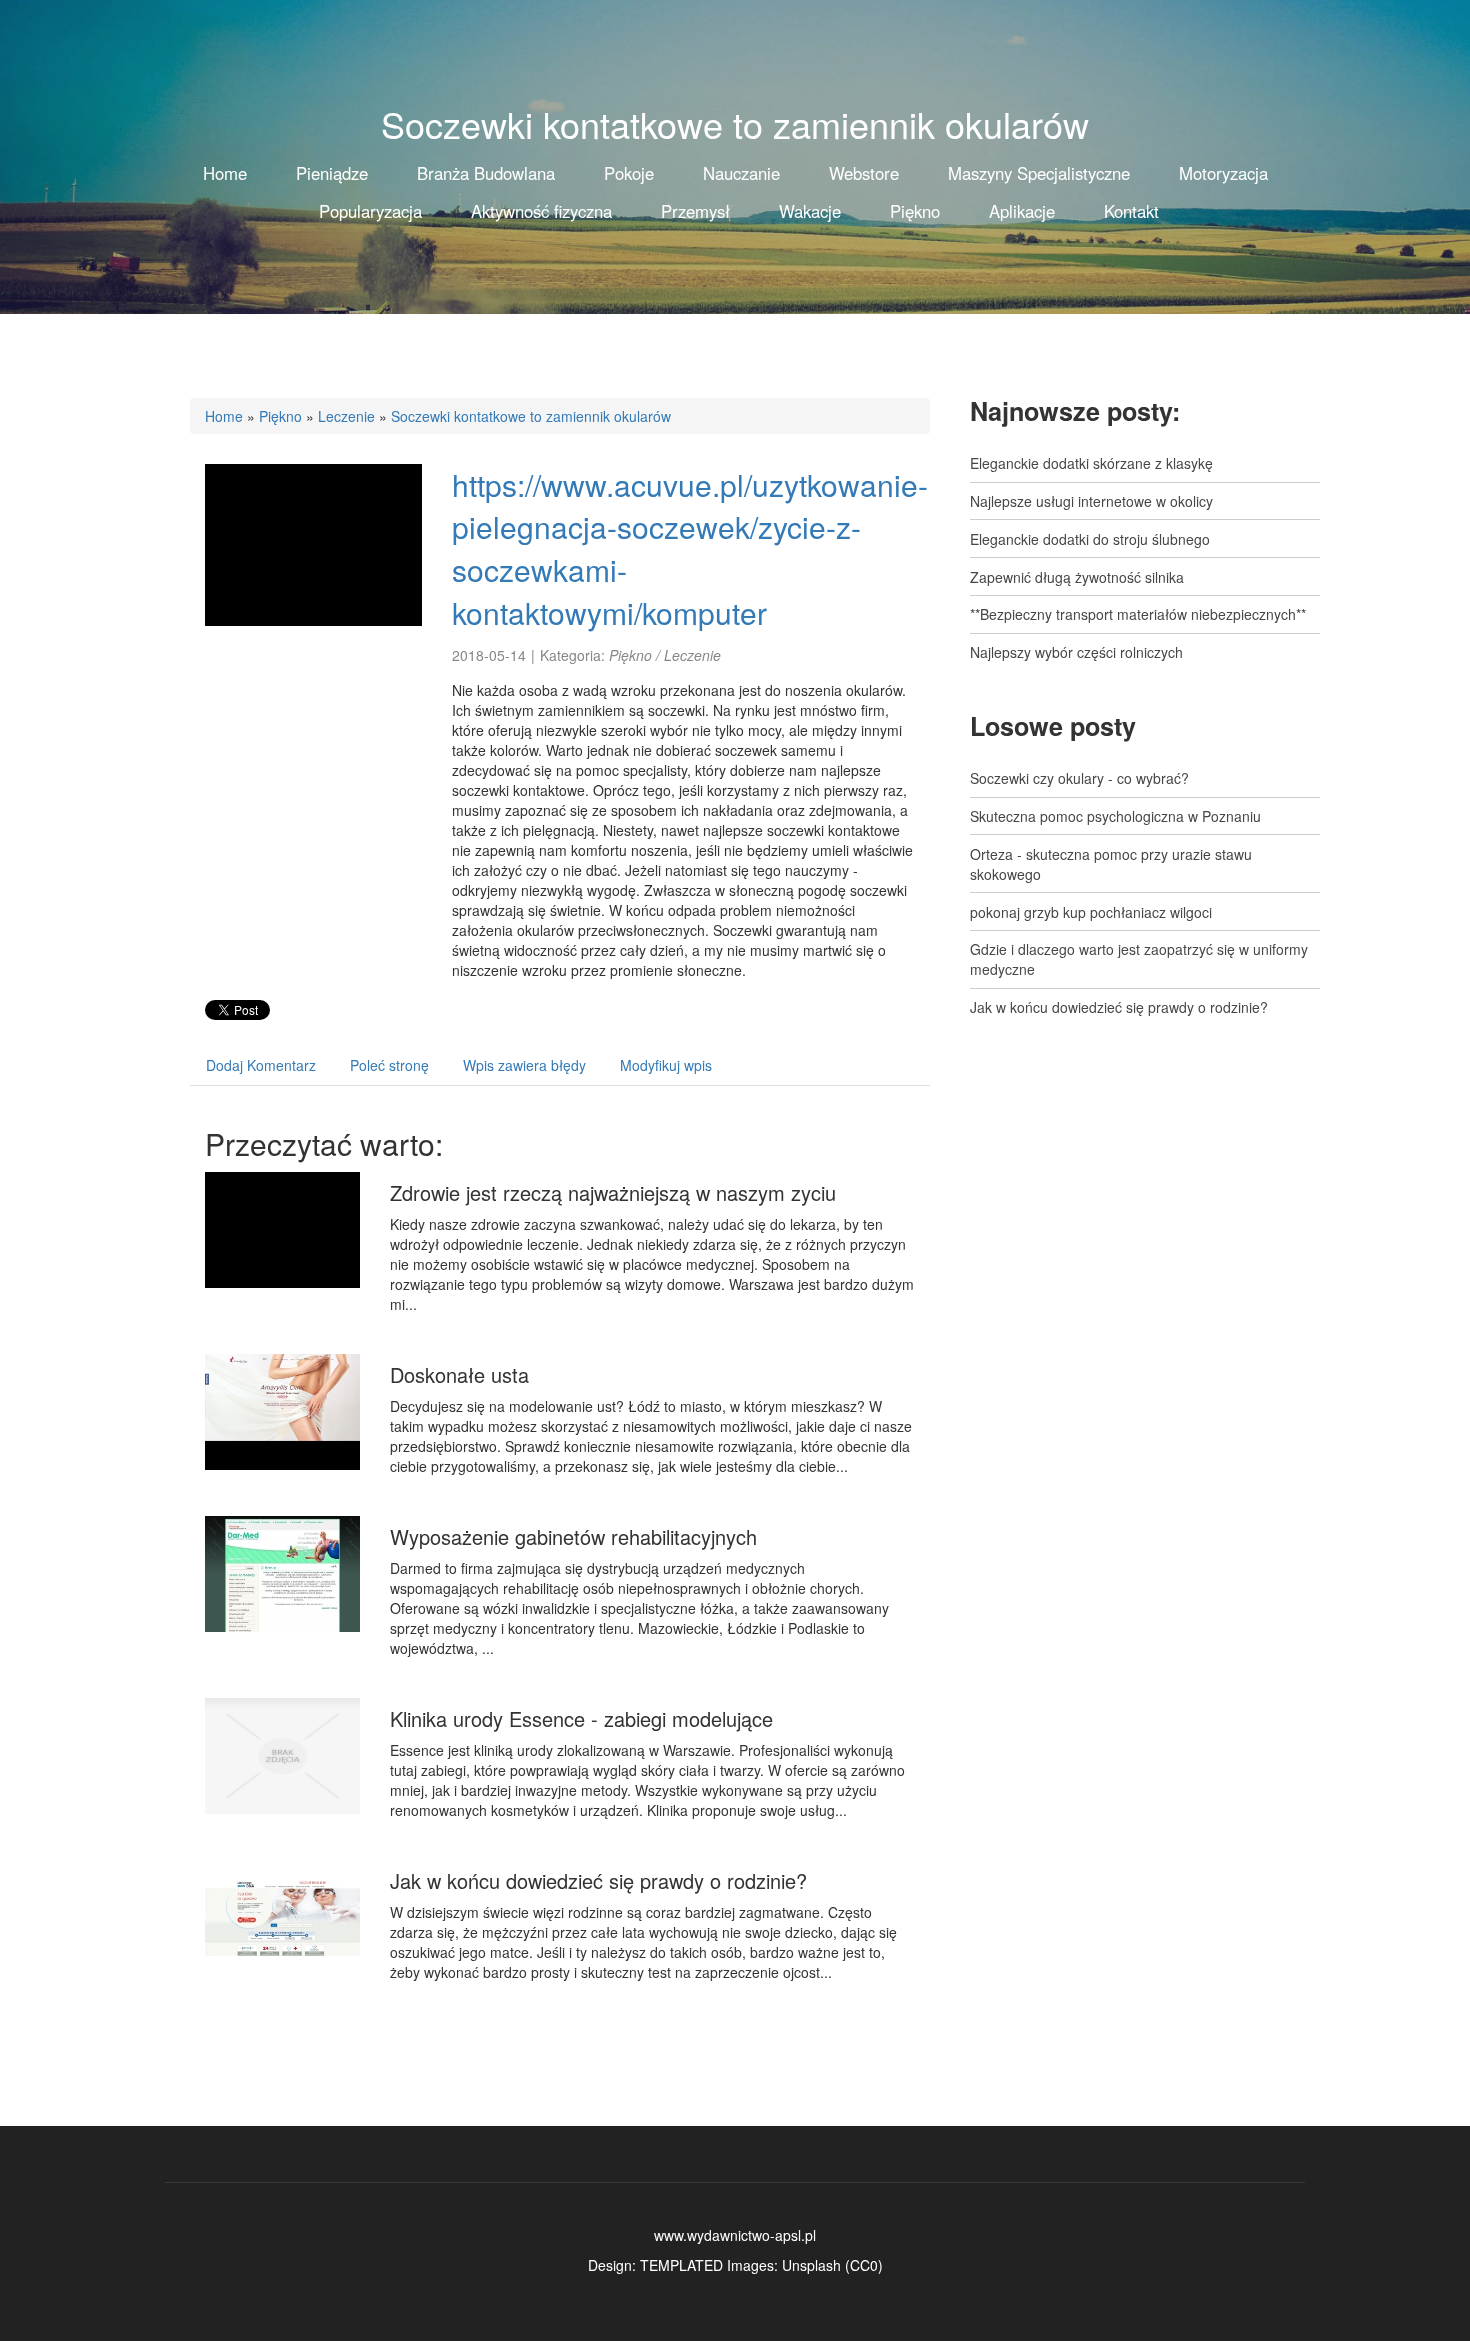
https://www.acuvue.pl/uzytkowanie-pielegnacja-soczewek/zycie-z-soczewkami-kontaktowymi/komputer (690, 549)
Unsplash (811, 2265)
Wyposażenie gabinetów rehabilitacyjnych (573, 1536)
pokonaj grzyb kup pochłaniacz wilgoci (1091, 912)
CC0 (864, 2265)
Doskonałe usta (459, 1374)
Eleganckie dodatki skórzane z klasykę (1091, 463)
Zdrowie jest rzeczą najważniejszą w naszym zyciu (613, 1192)
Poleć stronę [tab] (389, 1065)
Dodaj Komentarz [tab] (261, 1065)
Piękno (280, 416)
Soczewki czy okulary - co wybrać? (1079, 778)
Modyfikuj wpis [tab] (666, 1065)
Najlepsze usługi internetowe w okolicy (1091, 501)
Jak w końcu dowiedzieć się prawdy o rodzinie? (598, 1880)
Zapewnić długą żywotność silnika (1077, 577)
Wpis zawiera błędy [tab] (524, 1065)
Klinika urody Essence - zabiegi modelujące (581, 1718)
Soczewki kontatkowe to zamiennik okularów (531, 416)
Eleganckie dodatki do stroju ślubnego (1090, 539)
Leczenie (346, 416)
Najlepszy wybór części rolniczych (1076, 652)
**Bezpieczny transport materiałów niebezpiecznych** (1138, 614)
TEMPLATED (681, 2265)
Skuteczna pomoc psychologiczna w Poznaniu (1115, 816)
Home (224, 416)
